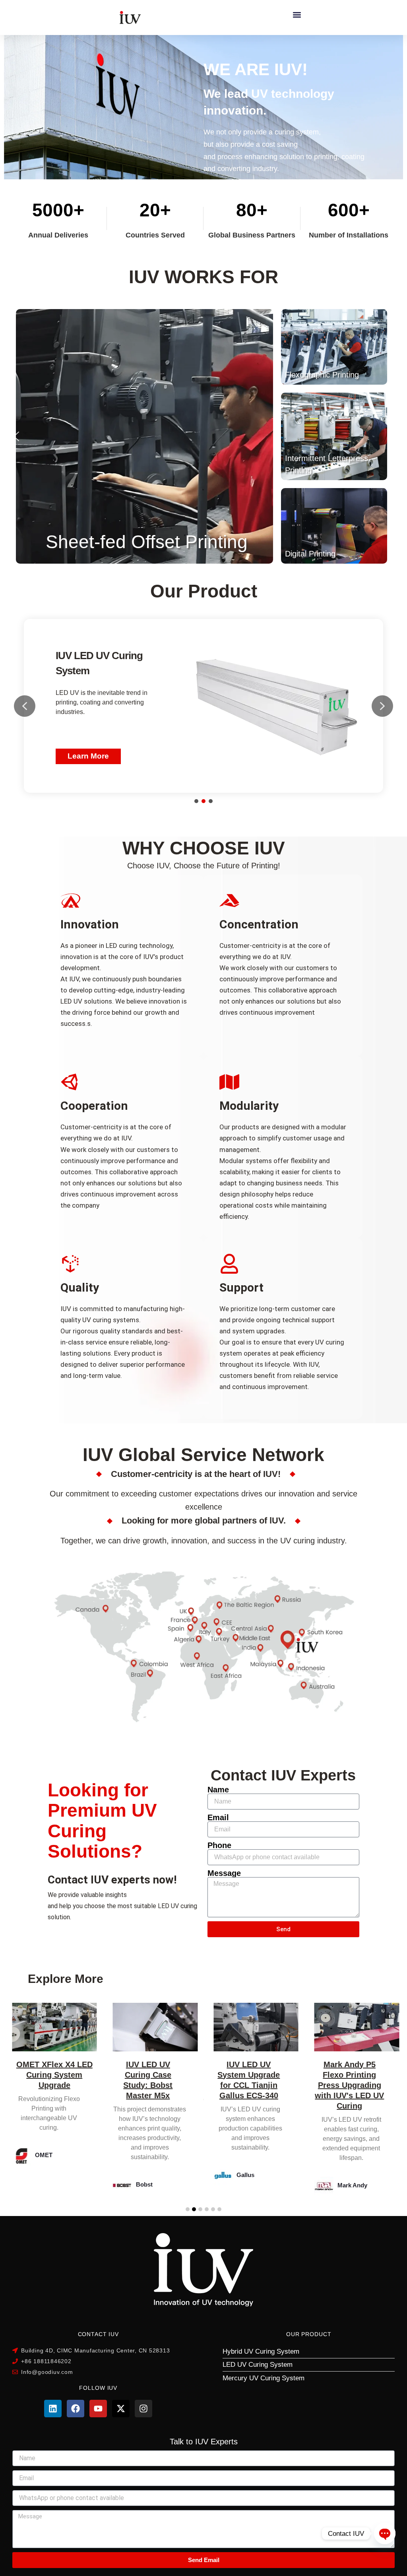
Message (224, 1873)
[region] (203, 706)
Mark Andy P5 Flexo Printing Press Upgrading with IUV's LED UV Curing (249, 2085)
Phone (219, 1845)
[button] (297, 15)
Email (218, 1817)
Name (218, 1790)
